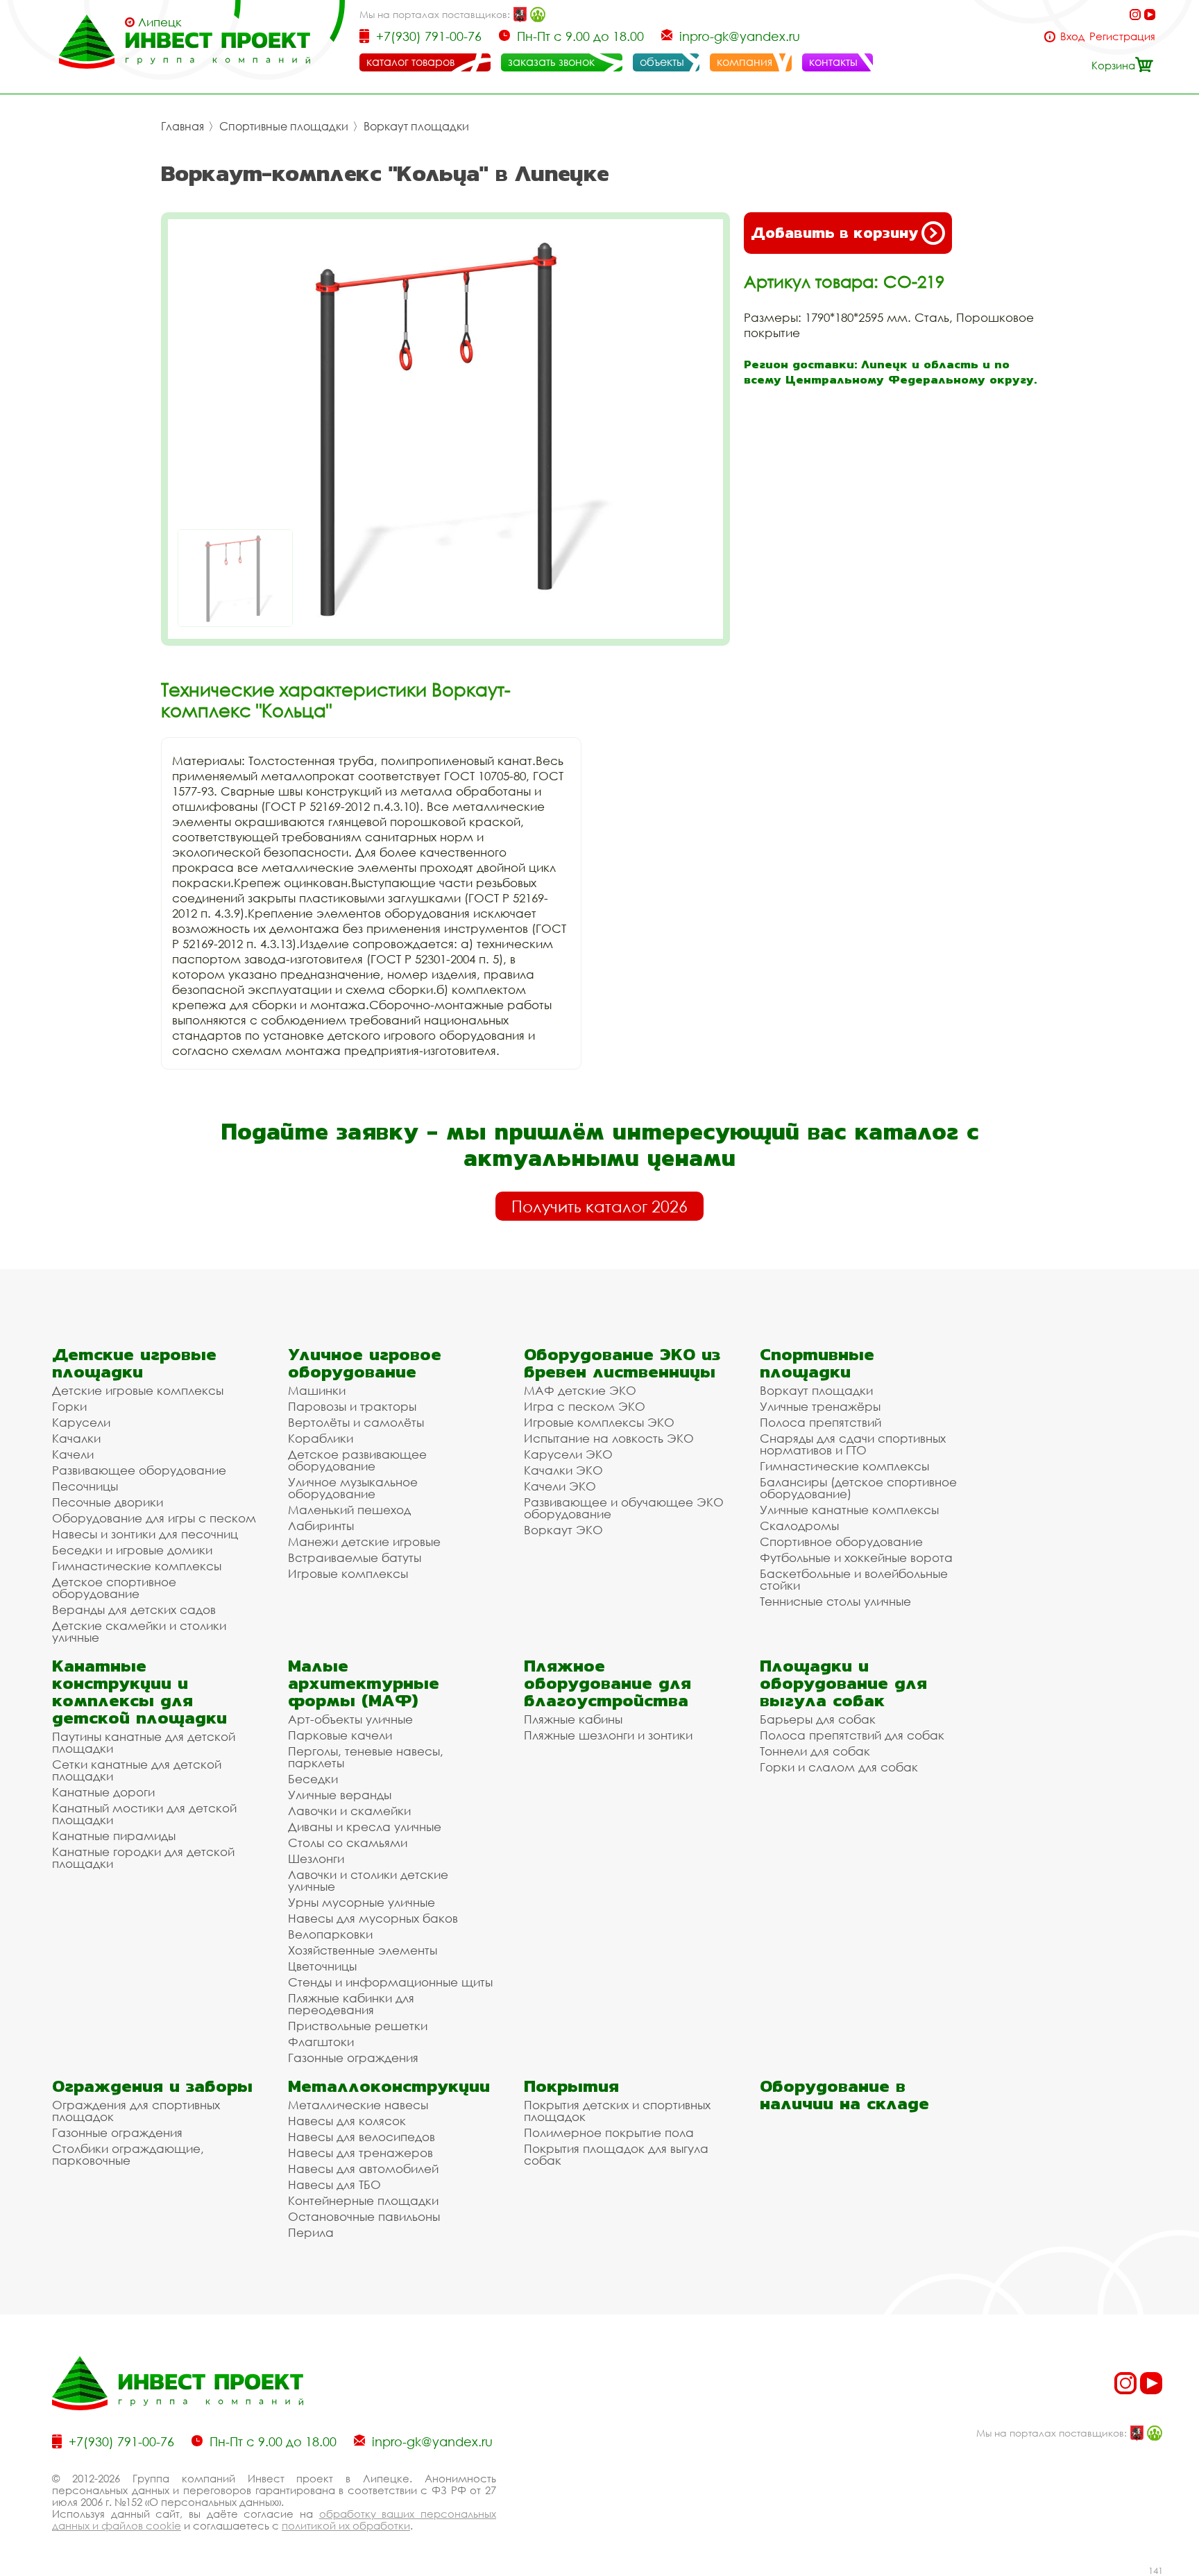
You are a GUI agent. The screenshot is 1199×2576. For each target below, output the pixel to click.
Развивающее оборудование (139, 1470)
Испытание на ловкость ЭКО (609, 1438)
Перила (311, 2232)
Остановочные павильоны (364, 2216)
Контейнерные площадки (363, 2200)
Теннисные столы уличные (835, 1601)
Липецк (160, 22)
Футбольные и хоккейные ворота (856, 1557)
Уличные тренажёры (820, 1406)
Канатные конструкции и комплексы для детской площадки (139, 1692)
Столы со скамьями (348, 1843)
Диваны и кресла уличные (365, 1827)
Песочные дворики (108, 1502)
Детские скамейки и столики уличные (139, 1631)
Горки (69, 1406)
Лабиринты (321, 1526)
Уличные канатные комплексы (849, 1510)
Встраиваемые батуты (355, 1557)
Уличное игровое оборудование (365, 1363)
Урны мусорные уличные (362, 1902)
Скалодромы (799, 1526)
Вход (1072, 36)
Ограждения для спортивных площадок (136, 2111)
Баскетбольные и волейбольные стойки (854, 1579)
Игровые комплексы (348, 1573)
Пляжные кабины (573, 1719)
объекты (662, 62)
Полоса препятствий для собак (852, 1735)
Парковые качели (340, 1735)
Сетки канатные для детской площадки (137, 1770)
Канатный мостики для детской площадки (144, 1814)
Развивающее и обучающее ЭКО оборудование (624, 1508)
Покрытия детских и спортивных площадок (617, 2111)
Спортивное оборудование (841, 1542)
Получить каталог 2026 (599, 1206)
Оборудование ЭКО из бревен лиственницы (622, 1363)
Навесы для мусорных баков (373, 1918)
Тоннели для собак (815, 1751)
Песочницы (85, 1486)
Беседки (313, 1779)
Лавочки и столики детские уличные (368, 1880)
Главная (182, 126)
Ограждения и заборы (152, 2086)
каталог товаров (410, 62)
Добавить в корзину (834, 233)
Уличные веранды (340, 1795)
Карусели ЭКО (568, 1454)
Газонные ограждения (353, 2058)
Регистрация (1122, 36)
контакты (833, 62)
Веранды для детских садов (134, 1609)
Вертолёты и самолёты (356, 1422)
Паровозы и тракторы (352, 1406)
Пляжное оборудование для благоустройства (607, 1683)
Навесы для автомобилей (363, 2169)
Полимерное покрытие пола (609, 2132)
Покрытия (571, 2086)
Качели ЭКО (560, 1486)
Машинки (317, 1390)
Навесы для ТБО (334, 2184)
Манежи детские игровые (364, 1542)
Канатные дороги (103, 1792)
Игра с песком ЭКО (585, 1406)
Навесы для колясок (347, 2121)
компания (745, 62)
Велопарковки (330, 1934)
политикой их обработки (346, 2525)
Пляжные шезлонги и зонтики (608, 1735)
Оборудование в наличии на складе (844, 2095)
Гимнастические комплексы (137, 1566)
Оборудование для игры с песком (154, 1518)
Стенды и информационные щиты (390, 1982)
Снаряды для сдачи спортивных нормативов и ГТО (853, 1444)
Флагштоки (321, 2042)
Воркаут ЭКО (563, 1530)
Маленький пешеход (349, 1510)
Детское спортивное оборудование (114, 1588)
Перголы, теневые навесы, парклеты (366, 1757)
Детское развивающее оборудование (357, 1460)
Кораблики (321, 1438)
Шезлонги (316, 1858)
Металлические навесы (358, 2105)
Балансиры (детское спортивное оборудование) (858, 1488)
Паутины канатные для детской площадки (144, 1742)
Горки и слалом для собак (839, 1767)
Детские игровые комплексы (138, 1390)
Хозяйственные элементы (363, 1950)
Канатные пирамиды (114, 1836)
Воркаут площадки (416, 126)
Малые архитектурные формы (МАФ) (364, 1683)
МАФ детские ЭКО (580, 1390)
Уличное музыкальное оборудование (353, 1488)
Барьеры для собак (818, 1719)
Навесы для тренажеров (360, 2153)
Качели (73, 1454)
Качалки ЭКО (563, 1470)
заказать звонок (551, 62)
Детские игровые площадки (134, 1363)
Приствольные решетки (358, 2026)
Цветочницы (322, 1966)
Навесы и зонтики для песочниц (145, 1534)
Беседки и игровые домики (132, 1550)
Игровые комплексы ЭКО (599, 1422)
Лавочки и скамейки (349, 1811)
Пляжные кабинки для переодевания (351, 2004)
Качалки (76, 1438)
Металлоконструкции (389, 2086)
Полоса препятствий (820, 1422)
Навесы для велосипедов (362, 2137)
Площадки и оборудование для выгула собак (843, 1683)
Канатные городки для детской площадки (143, 1857)
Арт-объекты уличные (350, 1719)
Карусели (81, 1422)
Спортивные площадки (284, 126)
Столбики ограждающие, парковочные (128, 2154)
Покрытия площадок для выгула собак (616, 2154)
